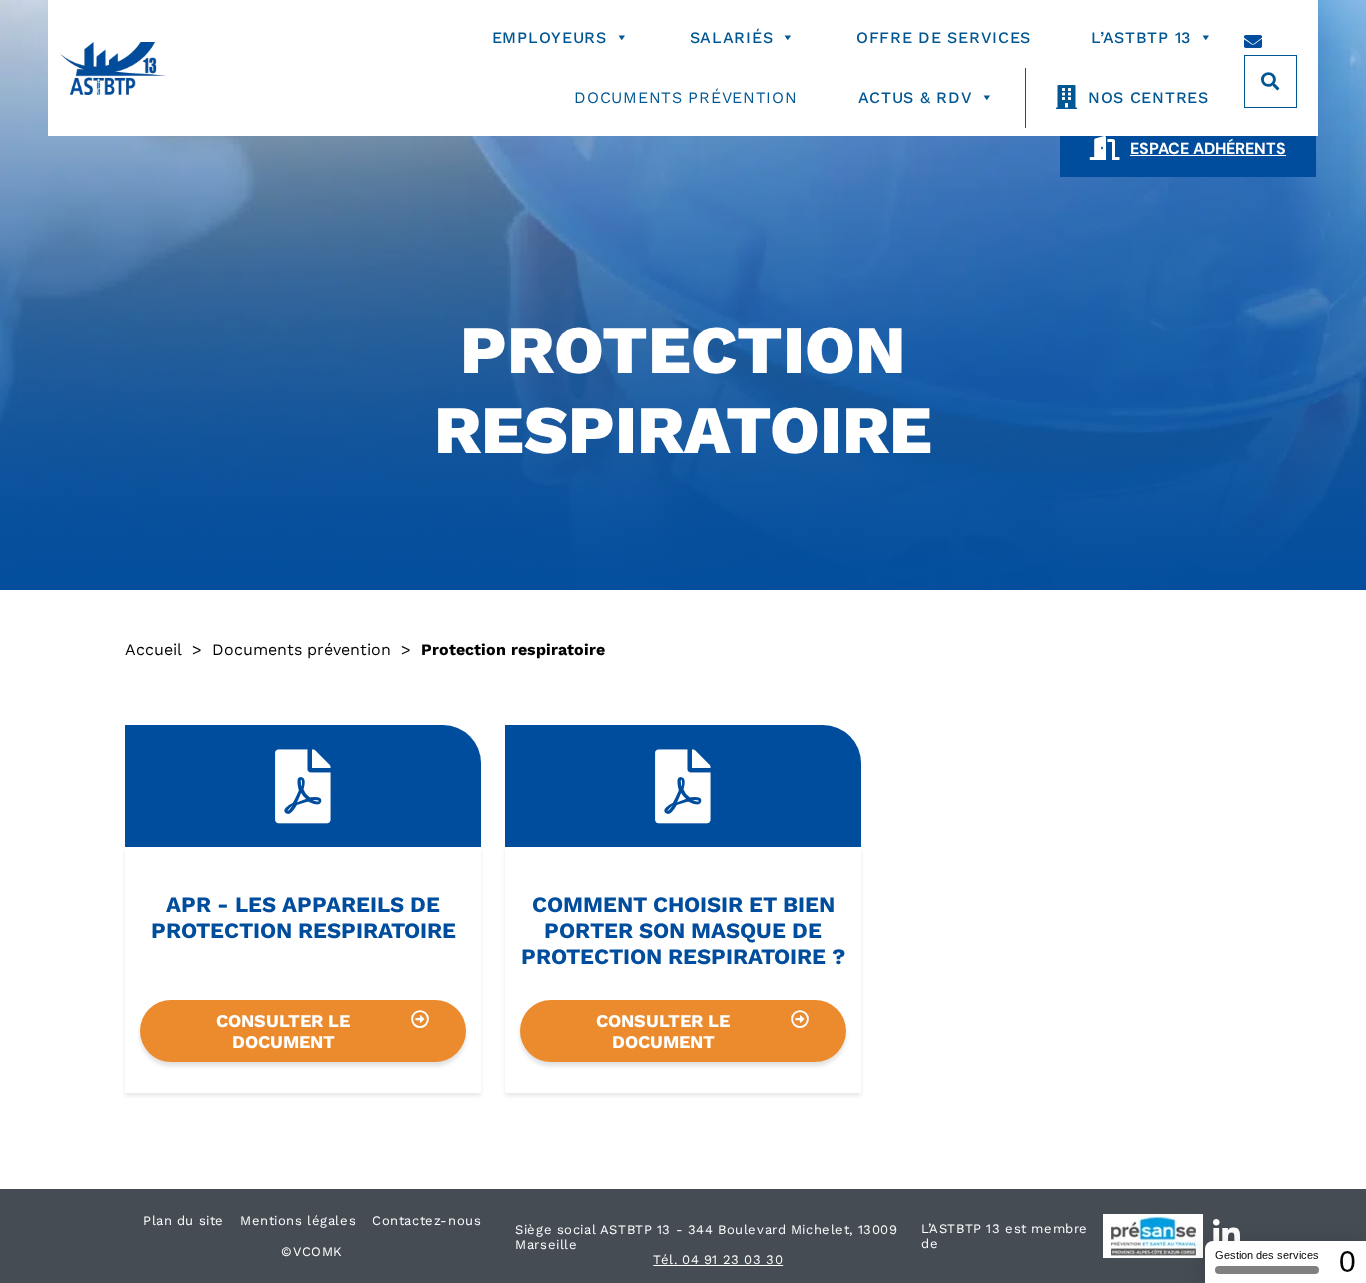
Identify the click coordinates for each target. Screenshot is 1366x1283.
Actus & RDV (915, 97)
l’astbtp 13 (1141, 37)
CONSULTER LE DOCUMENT (283, 1031)
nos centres (1148, 97)
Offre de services (943, 37)
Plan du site (183, 1220)
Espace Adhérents (1208, 148)
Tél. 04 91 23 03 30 (718, 1259)
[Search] (1270, 81)
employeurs (549, 37)
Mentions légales (298, 1220)
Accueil (153, 649)
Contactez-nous (426, 1220)
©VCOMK (311, 1251)
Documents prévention (685, 97)
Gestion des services (1267, 1255)
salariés (732, 37)
